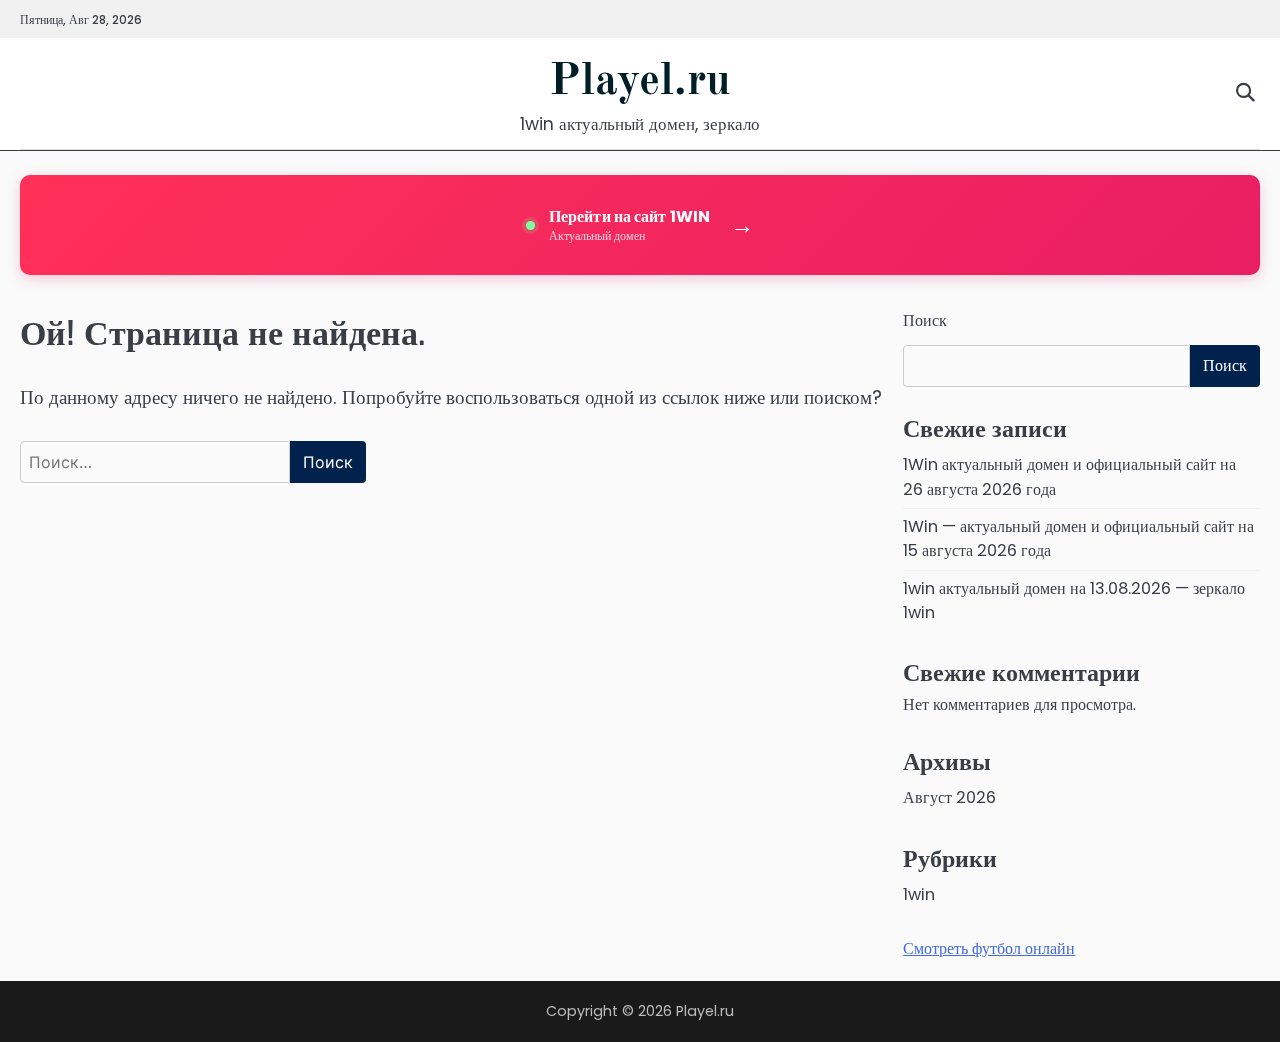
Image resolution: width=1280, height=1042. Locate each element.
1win (919, 894)
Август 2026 (949, 797)
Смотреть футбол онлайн (989, 948)
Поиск (925, 320)
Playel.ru (640, 82)
